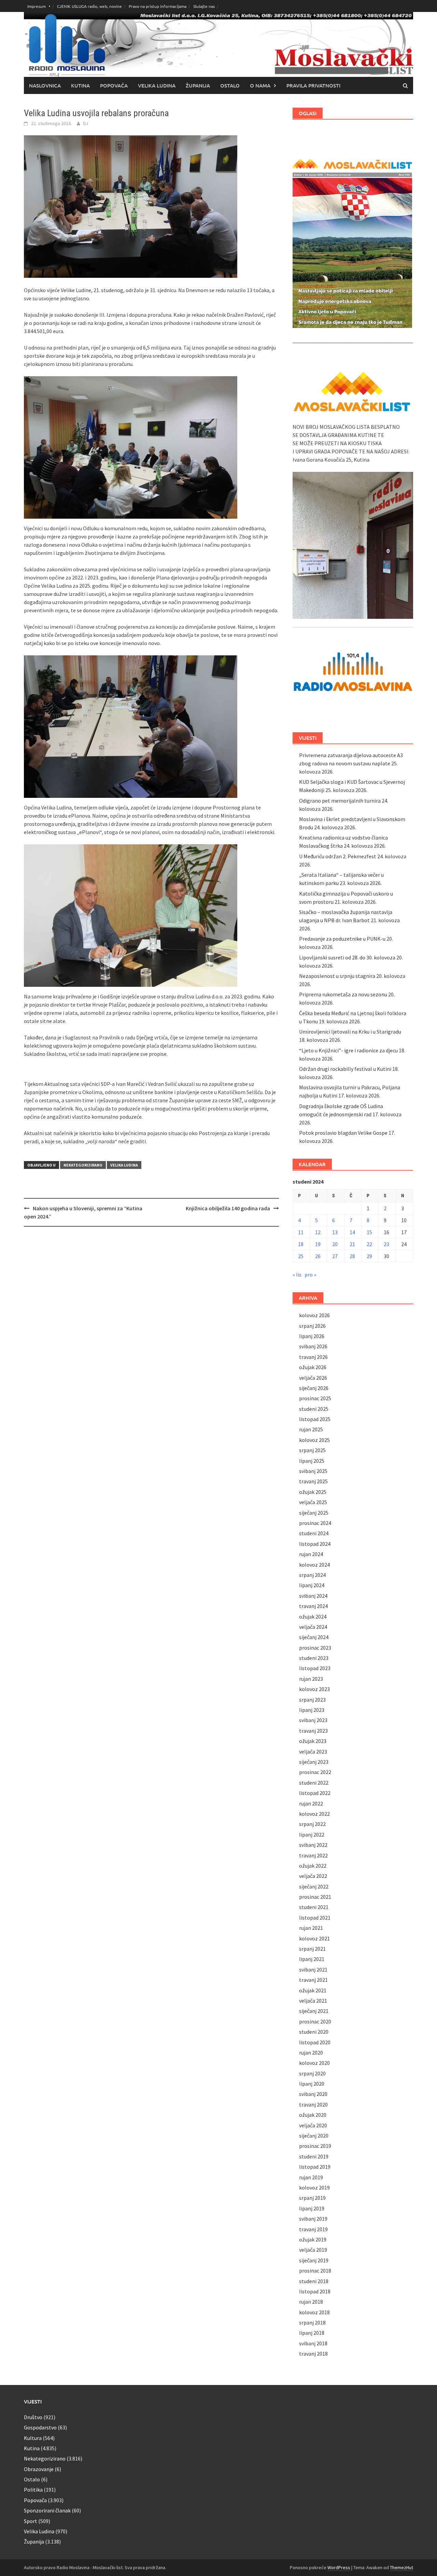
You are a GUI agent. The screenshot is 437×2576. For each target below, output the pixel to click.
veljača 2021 (313, 2001)
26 (318, 1256)
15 (369, 1232)
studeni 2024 (314, 1533)
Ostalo (230, 85)
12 (318, 1232)
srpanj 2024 (312, 1575)
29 (369, 1256)
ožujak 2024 (313, 1617)
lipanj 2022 (312, 1835)
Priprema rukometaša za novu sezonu (343, 994)
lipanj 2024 (312, 1585)
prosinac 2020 (315, 2021)
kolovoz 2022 (314, 1814)
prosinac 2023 (315, 1648)
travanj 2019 (313, 2229)
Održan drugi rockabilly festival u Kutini (345, 1069)
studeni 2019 (314, 2156)
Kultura (33, 2438)
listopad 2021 (315, 1918)
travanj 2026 (313, 1357)
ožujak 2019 (313, 2239)
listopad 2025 (315, 1419)
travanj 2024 (313, 1606)
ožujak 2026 (313, 1367)
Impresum (37, 6)
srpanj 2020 (312, 2073)
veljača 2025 (313, 1502)
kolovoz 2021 (314, 1938)
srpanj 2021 (312, 1949)
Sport (31, 2521)
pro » (310, 1275)
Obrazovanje (39, 2469)
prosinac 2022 (315, 1772)
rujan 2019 (311, 2177)
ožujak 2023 (313, 1741)
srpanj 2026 (312, 1326)
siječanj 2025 (314, 1513)
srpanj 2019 (312, 2198)
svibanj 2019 (313, 2219)
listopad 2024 (315, 1544)
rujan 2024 (311, 1554)
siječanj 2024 (314, 1637)
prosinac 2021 (315, 1897)
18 (301, 1244)
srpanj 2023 (312, 1700)
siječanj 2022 (314, 1886)
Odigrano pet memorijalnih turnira (340, 801)
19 (318, 1244)
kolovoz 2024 (314, 1565)
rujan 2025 (311, 1429)
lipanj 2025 (312, 1461)
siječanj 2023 (314, 1762)
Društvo (33, 2417)
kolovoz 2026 (314, 1315)
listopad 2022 (315, 1793)
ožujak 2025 (313, 1492)
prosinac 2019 (315, 2146)
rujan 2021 (311, 1928)
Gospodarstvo (40, 2427)
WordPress (339, 2567)
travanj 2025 (313, 1481)
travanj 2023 (313, 1731)
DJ (86, 123)
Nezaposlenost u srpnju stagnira (337, 976)
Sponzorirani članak (47, 2510)
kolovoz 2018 (314, 2312)
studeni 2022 (314, 1783)
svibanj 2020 (313, 2094)
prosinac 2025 (315, 1398)
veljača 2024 (313, 1627)
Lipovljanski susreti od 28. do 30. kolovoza (347, 957)
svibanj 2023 (313, 1720)
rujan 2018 (311, 2302)
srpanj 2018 (312, 2322)
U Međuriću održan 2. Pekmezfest (338, 856)
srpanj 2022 (312, 1824)
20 (335, 1244)
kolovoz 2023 (314, 1689)
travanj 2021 (313, 1980)
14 (352, 1232)
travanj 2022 (313, 1855)
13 (335, 1232)
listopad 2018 (315, 2291)
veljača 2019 (313, 2250)
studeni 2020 (314, 2032)
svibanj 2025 (313, 1471)
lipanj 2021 (312, 1959)
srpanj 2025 (312, 1450)
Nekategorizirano (83, 1165)
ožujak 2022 (313, 1866)
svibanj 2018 (313, 2343)
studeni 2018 (314, 2281)
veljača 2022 (313, 1876)
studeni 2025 (314, 1409)
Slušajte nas (204, 6)
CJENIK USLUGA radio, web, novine (89, 6)
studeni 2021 (314, 1907)
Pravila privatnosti (313, 85)
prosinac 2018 (315, 2271)
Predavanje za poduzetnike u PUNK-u (342, 939)
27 (335, 1256)
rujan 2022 (311, 1803)
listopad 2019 (315, 2167)
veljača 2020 (313, 2125)
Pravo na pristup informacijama (158, 6)
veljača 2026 (313, 1378)
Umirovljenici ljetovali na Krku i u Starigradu (350, 1032)
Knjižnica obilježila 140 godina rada (228, 1208)
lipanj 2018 (312, 2333)
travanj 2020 (313, 2104)
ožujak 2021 (313, 1990)
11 (301, 1232)
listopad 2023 (315, 1668)
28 (352, 1256)
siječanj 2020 (314, 2136)
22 (369, 1244)
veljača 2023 (313, 1752)
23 (386, 1244)
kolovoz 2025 (314, 1440)
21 (352, 1244)
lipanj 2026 (312, 1336)
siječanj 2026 (314, 1388)
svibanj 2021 (313, 1970)
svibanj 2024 (313, 1596)
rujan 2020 (311, 2053)
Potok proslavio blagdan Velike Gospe (343, 1133)
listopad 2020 (315, 2042)
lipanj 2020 (312, 2084)
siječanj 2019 (314, 2260)
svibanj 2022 (313, 1845)
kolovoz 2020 (314, 2063)
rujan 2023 (311, 1679)
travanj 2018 (313, 2354)
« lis (297, 1275)
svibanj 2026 (313, 1346)
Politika (33, 2490)
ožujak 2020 (313, 2115)
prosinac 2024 (315, 1523)
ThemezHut (401, 2567)
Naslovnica (45, 85)
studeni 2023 (314, 1658)
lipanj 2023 (312, 1710)
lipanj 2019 (312, 2208)
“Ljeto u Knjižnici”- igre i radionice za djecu (348, 1050)
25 (301, 1256)
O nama (260, 85)
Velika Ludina (157, 85)
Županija (198, 85)
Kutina (80, 85)
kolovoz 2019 (314, 2187)
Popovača (114, 85)
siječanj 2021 (314, 2011)
